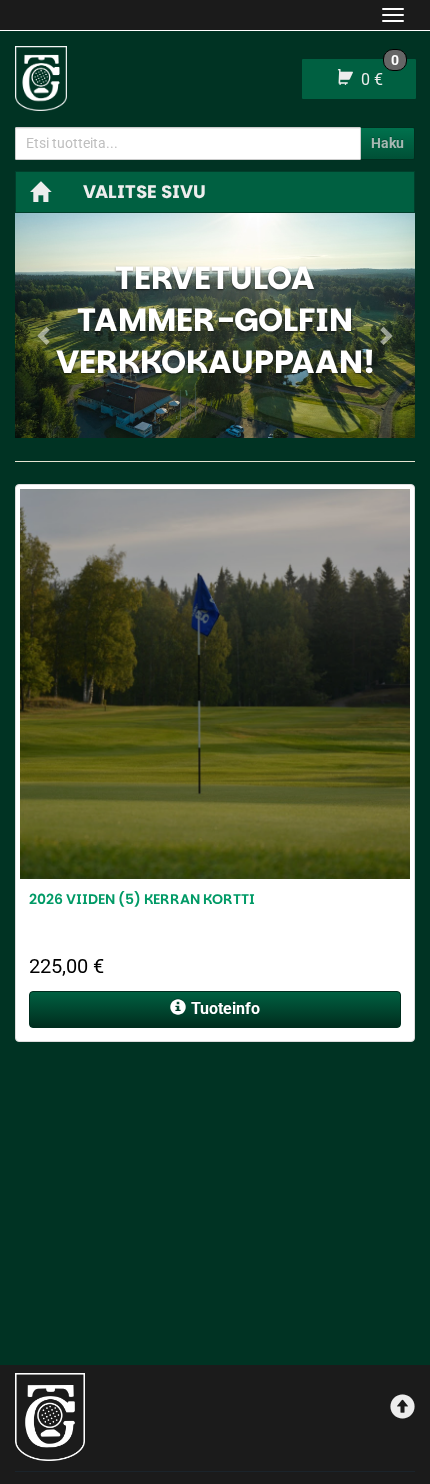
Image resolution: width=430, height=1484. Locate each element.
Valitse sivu (144, 191)
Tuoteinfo (225, 1008)
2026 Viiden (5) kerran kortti (142, 899)
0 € (378, 74)
